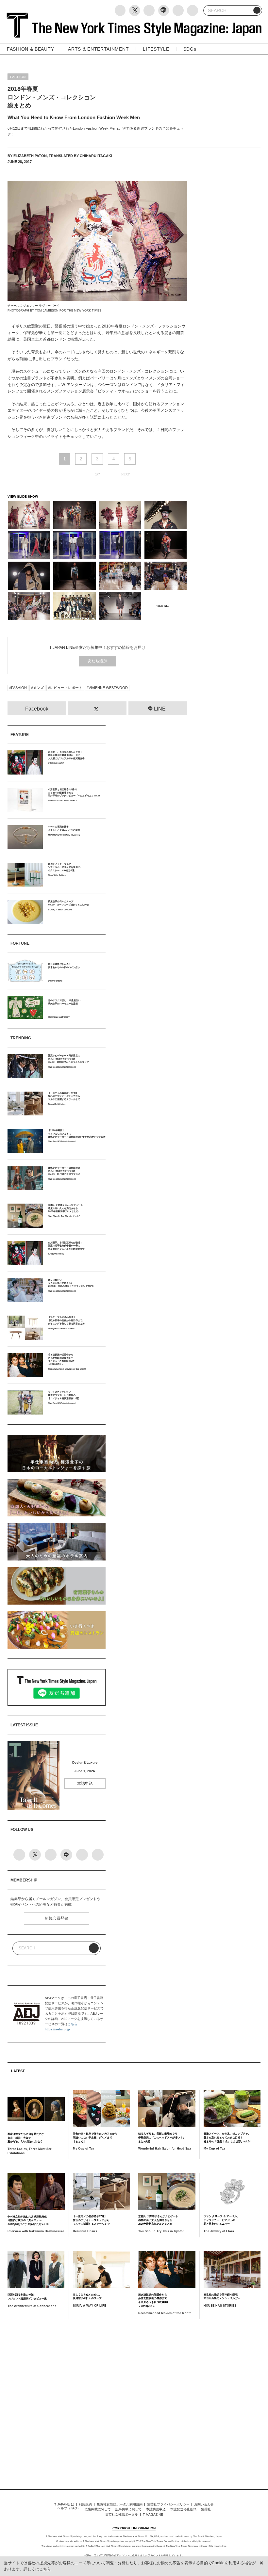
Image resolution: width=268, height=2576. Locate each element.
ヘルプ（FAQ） (69, 2508)
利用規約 (85, 2504)
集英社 (206, 2509)
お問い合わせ (204, 2504)
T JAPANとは (64, 2504)
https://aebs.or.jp (57, 2029)
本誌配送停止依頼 (183, 2509)
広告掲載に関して (98, 2509)
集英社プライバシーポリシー (168, 2504)
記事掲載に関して (128, 2509)
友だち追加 (97, 661)
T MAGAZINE (153, 2514)
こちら (73, 2024)
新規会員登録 (57, 1918)
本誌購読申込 (156, 2509)
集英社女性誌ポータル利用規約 (120, 2504)
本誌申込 (85, 1784)
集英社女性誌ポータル (122, 2514)
